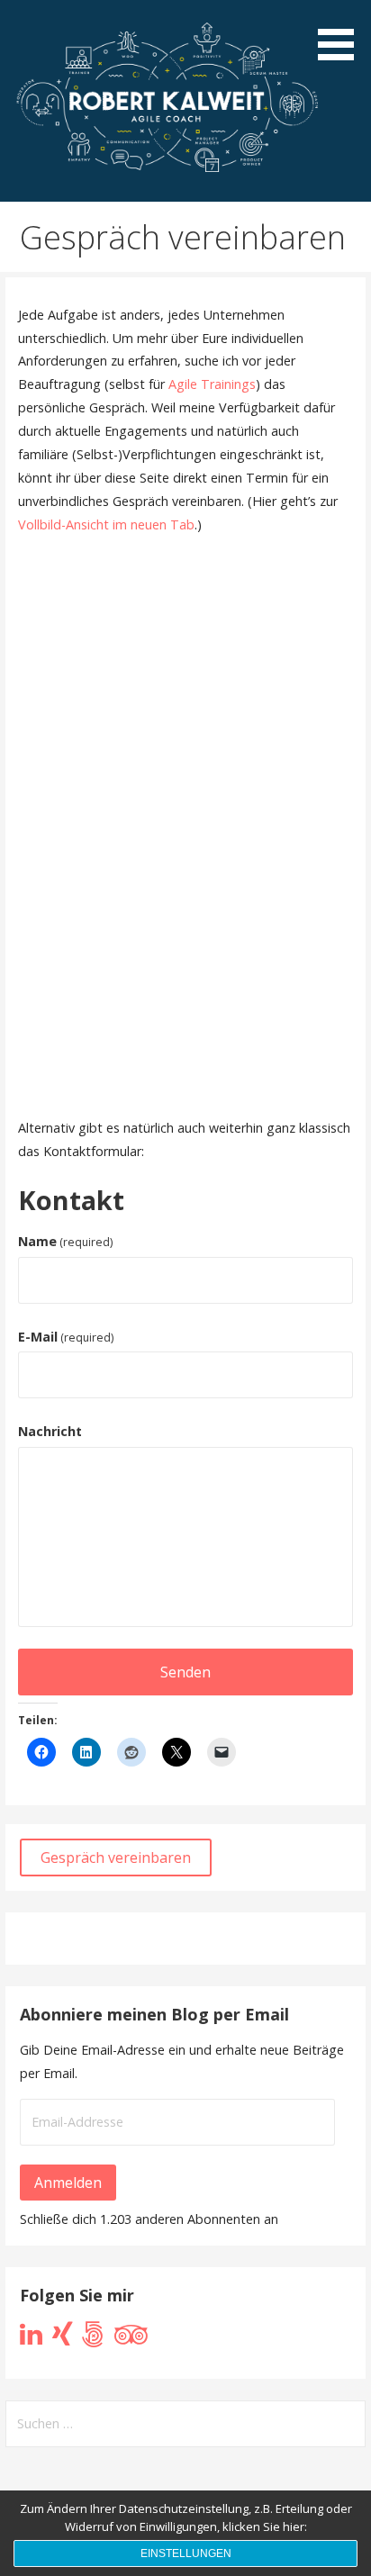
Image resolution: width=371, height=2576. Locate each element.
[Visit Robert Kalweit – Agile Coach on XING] (63, 2339)
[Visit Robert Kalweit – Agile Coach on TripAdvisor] (131, 2339)
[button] (342, 33)
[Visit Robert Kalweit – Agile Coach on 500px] (93, 2339)
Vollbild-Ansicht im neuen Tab (106, 524)
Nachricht (50, 1431)
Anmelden (68, 2183)
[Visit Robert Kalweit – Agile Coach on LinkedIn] (31, 2339)
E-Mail (66, 1337)
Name (65, 1241)
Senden (185, 1672)
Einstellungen (186, 2553)
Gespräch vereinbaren (116, 1857)
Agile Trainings (212, 384)
